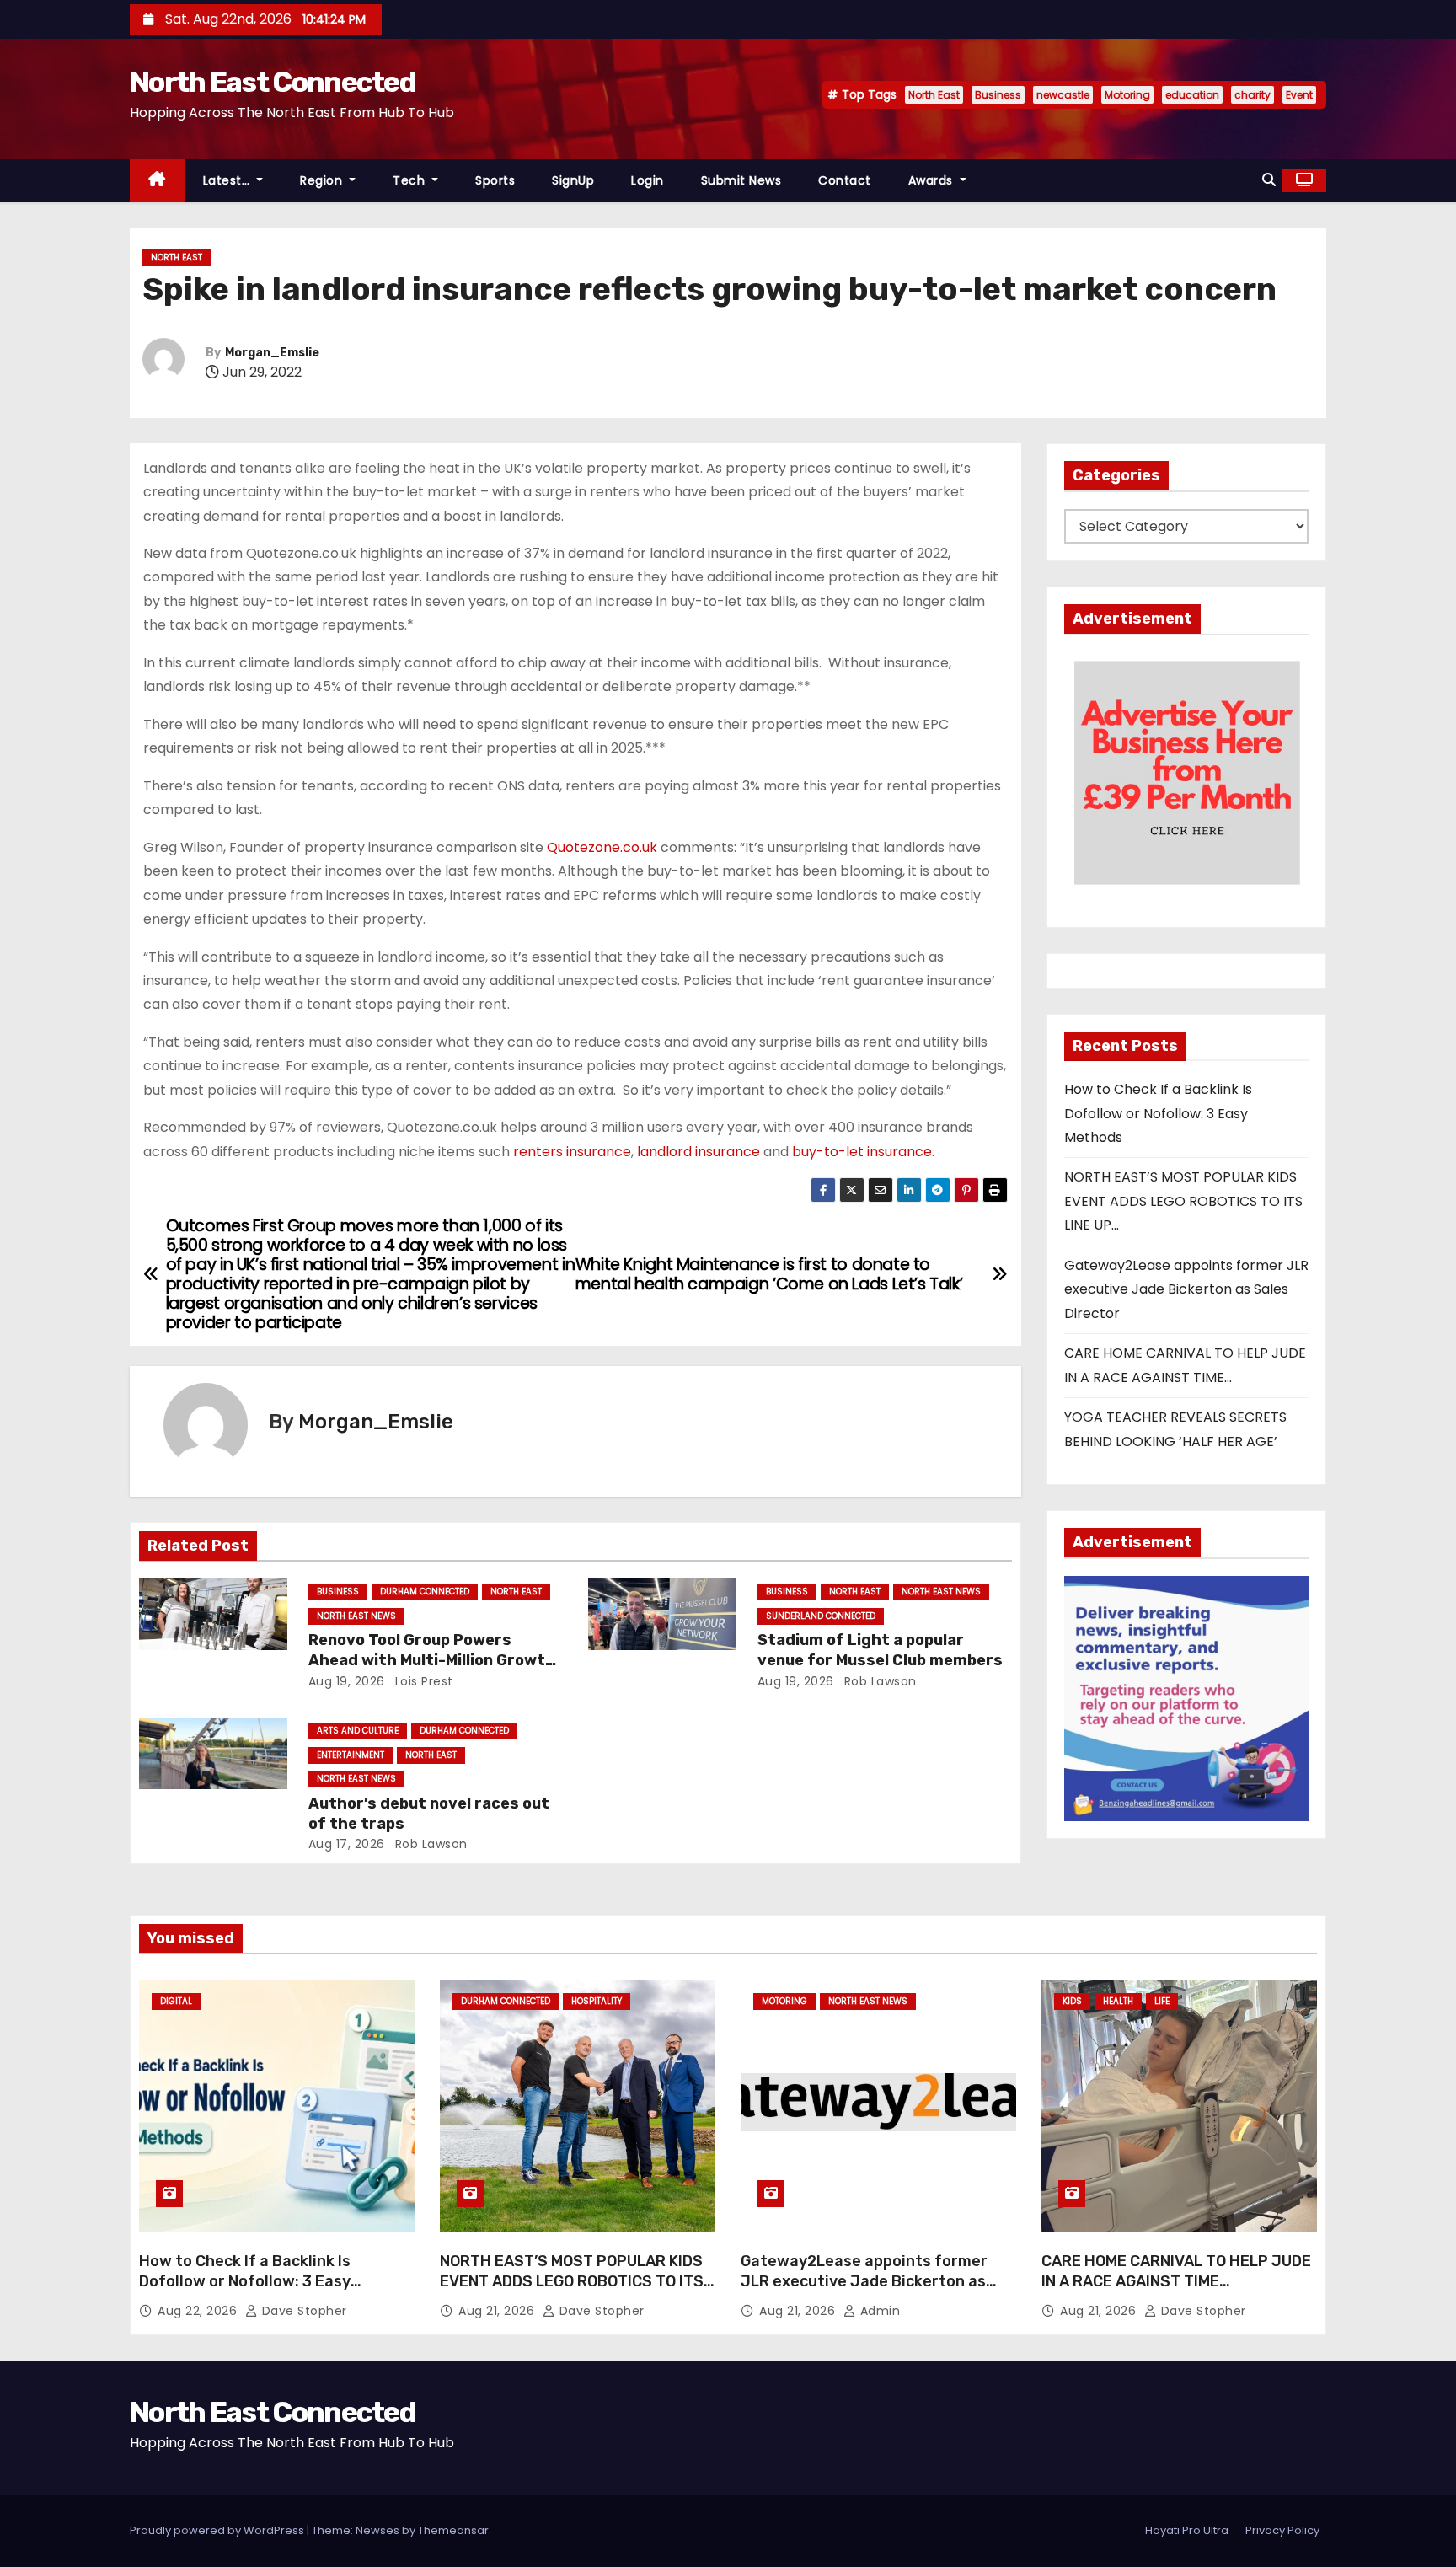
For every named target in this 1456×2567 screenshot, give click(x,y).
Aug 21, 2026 (498, 2311)
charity (1253, 95)
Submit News (741, 180)
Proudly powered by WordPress (218, 2530)
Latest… (228, 180)
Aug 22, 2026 (199, 2311)
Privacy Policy (1282, 2530)
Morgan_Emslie (272, 353)
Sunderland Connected (821, 1616)
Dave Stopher (302, 2311)
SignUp (573, 180)
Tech (411, 180)
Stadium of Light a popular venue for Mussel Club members (880, 1650)
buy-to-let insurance (862, 1152)
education (1192, 95)
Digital (176, 2001)
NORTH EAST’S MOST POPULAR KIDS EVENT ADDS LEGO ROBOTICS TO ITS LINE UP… (1183, 1201)
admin (878, 2311)
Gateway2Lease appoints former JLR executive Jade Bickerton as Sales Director (1186, 1289)
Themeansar (453, 2530)
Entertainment (351, 1755)
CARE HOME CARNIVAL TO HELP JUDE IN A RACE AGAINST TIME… (1176, 2271)
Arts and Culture (358, 1731)
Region (323, 180)
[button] (1269, 180)
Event (1299, 95)
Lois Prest (422, 1681)
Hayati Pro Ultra (1187, 2530)
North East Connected (273, 82)
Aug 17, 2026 (347, 1844)
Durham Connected (425, 1592)
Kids (1072, 2001)
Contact (845, 180)
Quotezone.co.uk (602, 847)
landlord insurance (699, 1152)
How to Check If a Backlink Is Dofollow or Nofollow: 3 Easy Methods (1158, 1113)
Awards (933, 180)
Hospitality (597, 2001)
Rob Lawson (878, 1681)
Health (1118, 2001)
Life (1162, 2001)
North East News (356, 1616)
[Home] (157, 181)
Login (648, 180)
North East (934, 95)
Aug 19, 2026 (347, 1681)
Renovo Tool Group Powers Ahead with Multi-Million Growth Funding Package (432, 1660)
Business (998, 95)
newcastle (1063, 95)
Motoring (1127, 95)
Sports (495, 180)
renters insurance (572, 1152)
